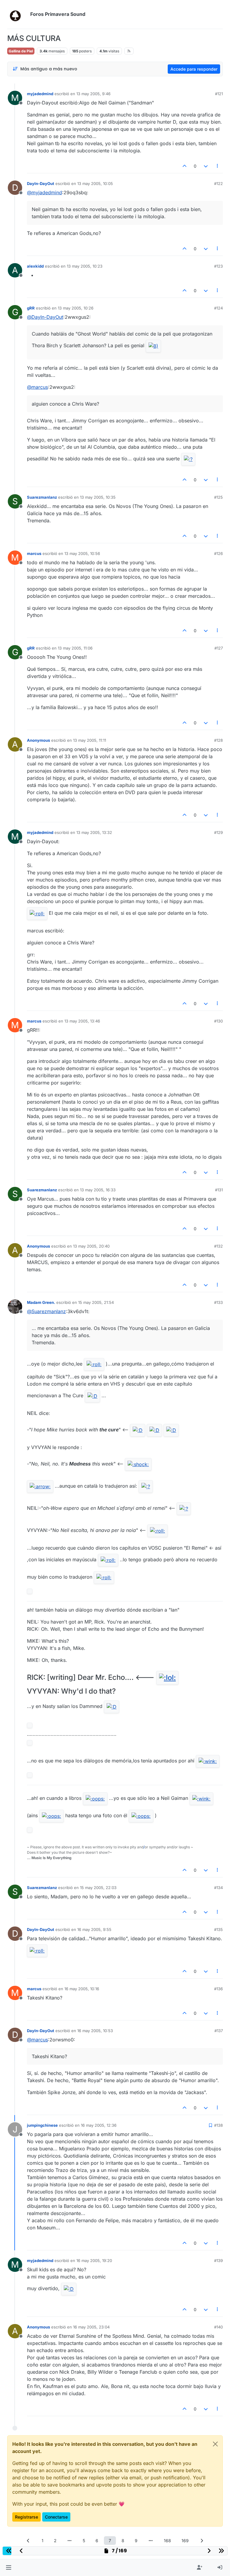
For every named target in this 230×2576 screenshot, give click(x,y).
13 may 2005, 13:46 (82, 1021)
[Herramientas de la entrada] (218, 166)
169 (185, 2541)
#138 (218, 2125)
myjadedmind (40, 94)
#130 (218, 1021)
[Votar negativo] (206, 166)
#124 (218, 308)
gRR (31, 308)
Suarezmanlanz (42, 497)
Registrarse (27, 2517)
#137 (219, 2031)
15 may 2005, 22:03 (98, 1888)
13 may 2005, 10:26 (76, 308)
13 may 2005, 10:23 (85, 266)
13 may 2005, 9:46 (93, 94)
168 (167, 2541)
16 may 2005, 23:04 (91, 2327)
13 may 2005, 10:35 (98, 497)
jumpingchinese (42, 2125)
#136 (218, 1989)
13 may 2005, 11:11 (90, 740)
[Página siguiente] (202, 2541)
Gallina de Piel (21, 51)
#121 (219, 94)
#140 (218, 2327)
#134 (218, 1888)
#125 (218, 497)
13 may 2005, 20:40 (91, 1246)
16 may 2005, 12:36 (99, 2125)
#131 (219, 1190)
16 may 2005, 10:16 (82, 1989)
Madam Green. (41, 1302)
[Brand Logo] (18, 14)
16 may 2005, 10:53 (95, 2031)
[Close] (215, 2444)
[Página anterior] (28, 2541)
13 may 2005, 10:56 (82, 553)
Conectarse (56, 2517)
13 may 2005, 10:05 (95, 183)
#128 (218, 740)
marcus (34, 553)
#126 (218, 553)
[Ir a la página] (70, 2541)
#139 (218, 2261)
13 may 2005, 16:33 (98, 1190)
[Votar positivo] (185, 166)
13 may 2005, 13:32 (94, 832)
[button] (9, 2568)
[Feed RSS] (129, 51)
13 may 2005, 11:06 (75, 648)
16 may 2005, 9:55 (94, 1929)
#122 (218, 183)
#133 (218, 1302)
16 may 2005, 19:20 (94, 2261)
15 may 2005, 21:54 (96, 1302)
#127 (219, 648)
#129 (218, 832)
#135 (218, 1929)
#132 (218, 1246)
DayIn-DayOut (41, 183)
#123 (218, 266)
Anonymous (38, 740)
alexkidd (35, 266)
